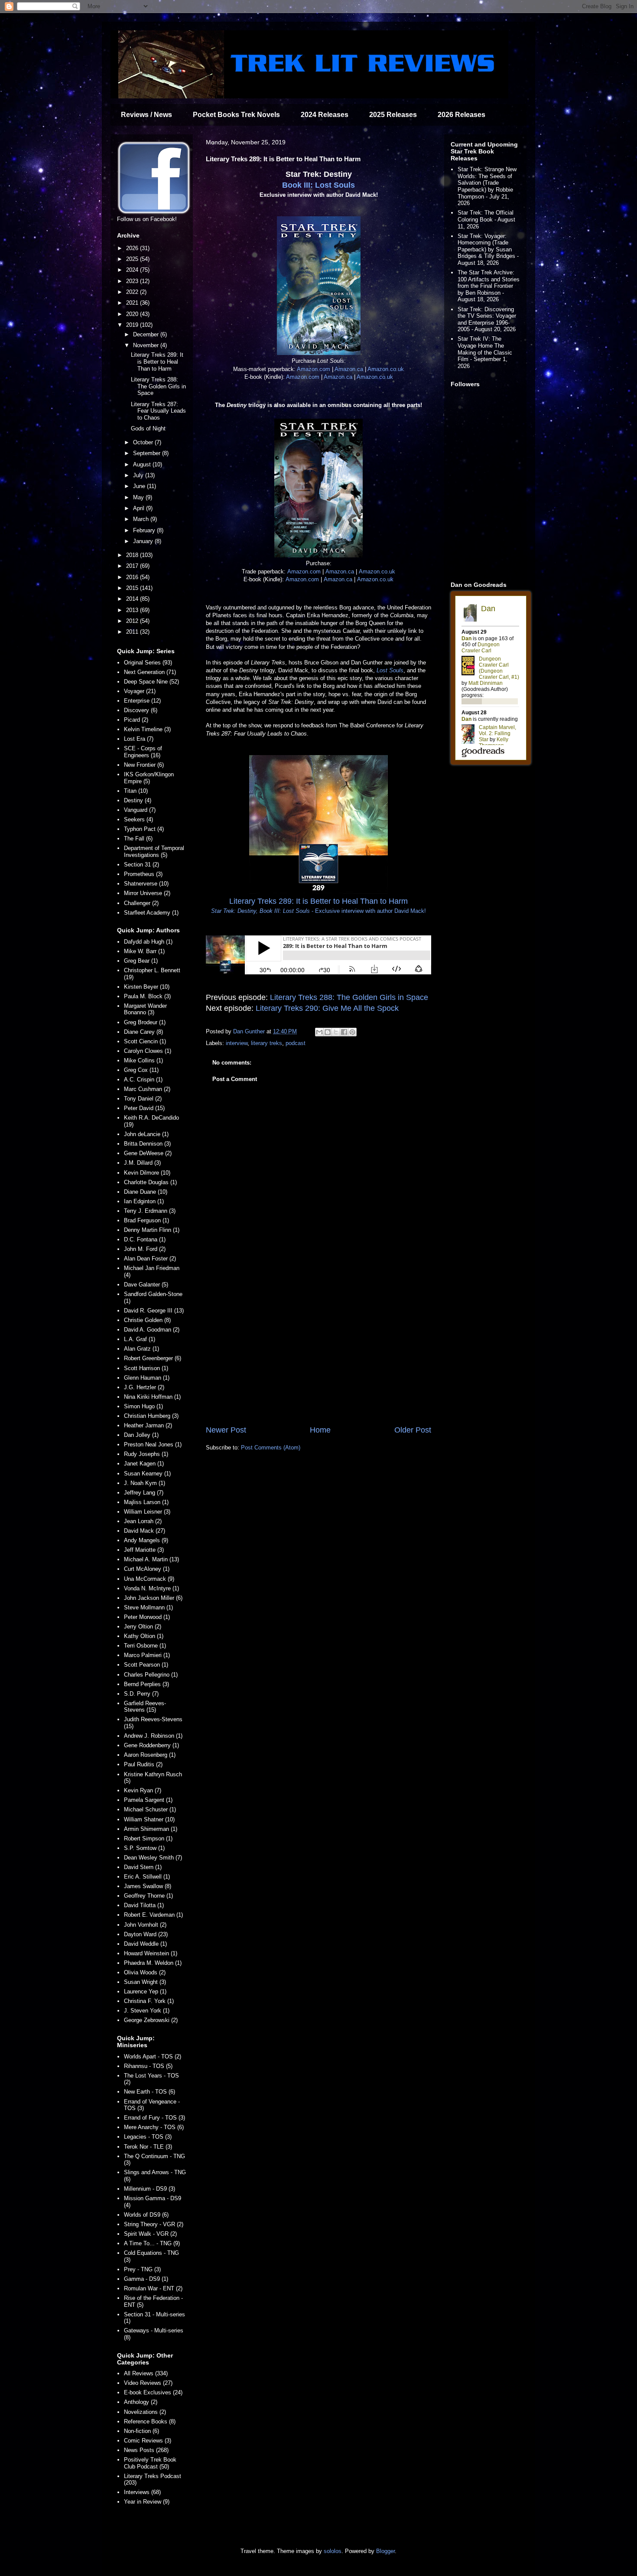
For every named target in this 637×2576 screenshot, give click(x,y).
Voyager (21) (140, 691)
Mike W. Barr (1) (144, 951)
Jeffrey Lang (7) (144, 1493)
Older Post (413, 1430)
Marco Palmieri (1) (147, 1655)
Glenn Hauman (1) (147, 1378)
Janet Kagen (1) (144, 1464)
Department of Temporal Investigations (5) (154, 852)
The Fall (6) (138, 839)
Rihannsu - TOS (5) (148, 2066)
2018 (133, 555)
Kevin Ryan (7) (143, 1790)
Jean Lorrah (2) (143, 1521)
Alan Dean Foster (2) (150, 1259)
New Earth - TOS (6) (149, 2092)
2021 (133, 303)
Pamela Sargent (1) (148, 1800)
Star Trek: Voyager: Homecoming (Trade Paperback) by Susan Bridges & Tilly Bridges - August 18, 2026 (488, 249)
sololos (333, 2551)
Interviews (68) (142, 2492)
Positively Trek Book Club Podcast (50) (150, 2463)
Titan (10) (136, 791)
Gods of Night (148, 428)
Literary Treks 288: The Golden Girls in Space (349, 997)
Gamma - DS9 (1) (146, 2279)
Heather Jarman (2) (148, 1425)
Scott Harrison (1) (146, 1368)
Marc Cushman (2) (147, 1089)
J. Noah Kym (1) (145, 1483)
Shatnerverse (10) (146, 884)
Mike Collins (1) (143, 1060)
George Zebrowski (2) (151, 2020)
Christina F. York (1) (149, 2001)
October (144, 442)
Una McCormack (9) (149, 1579)
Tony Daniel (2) (143, 1099)
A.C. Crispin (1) (143, 1080)
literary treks (266, 1043)
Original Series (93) (148, 663)
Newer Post (226, 1430)
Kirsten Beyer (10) (147, 987)
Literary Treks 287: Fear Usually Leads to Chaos (158, 411)
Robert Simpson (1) (148, 1838)
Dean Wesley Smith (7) (153, 1858)
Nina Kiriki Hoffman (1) (152, 1397)
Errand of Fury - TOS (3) (154, 2118)
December (147, 334)
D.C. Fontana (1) (145, 1239)
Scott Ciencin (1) (145, 1041)
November (147, 345)
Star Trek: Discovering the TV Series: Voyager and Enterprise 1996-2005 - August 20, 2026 (487, 319)
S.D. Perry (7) (141, 1694)
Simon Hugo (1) (143, 1406)
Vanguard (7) (140, 810)
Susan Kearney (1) (147, 1474)
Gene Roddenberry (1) (151, 1745)
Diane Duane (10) (146, 1192)
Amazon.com (314, 369)
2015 (133, 588)
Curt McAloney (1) (147, 1569)
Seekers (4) (138, 819)
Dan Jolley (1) (141, 1435)
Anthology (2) (141, 2402)
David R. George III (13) (154, 1311)
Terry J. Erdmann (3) (150, 1211)
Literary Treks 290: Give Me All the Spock (327, 1008)
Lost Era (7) (139, 739)
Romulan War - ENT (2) (153, 2288)
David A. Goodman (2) (152, 1330)
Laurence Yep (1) (145, 1991)
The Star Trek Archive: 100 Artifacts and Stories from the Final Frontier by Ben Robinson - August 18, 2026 (489, 286)
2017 (133, 566)
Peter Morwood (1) (147, 1617)
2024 (133, 270)
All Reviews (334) (146, 2373)
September (148, 453)
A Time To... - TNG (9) (152, 2243)
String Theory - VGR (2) (154, 2224)
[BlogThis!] (328, 1032)
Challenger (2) (141, 903)
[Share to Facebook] (344, 1032)
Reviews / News (146, 115)
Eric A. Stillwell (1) (147, 1877)
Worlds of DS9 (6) (146, 2215)
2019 (133, 325)
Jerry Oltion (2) (143, 1627)
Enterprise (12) (142, 701)
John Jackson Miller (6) (153, 1598)
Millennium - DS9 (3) (149, 2189)
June (140, 486)
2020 (133, 314)
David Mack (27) (145, 1531)
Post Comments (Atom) (271, 1448)
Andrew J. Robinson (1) (153, 1736)
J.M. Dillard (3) (142, 1163)
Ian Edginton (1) (144, 1201)
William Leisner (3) (147, 1512)
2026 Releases (461, 115)
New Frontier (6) (144, 765)
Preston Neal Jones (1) (153, 1444)
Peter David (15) (144, 1108)
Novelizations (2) (145, 2412)
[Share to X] (336, 1032)
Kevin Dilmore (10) (147, 1173)
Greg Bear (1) (141, 961)
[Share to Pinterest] (352, 1032)
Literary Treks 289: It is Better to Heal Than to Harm (157, 361)
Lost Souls (390, 670)
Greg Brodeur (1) (145, 1022)
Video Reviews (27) (148, 2383)
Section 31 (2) (141, 865)
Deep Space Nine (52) (151, 682)
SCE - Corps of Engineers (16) (143, 752)
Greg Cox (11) (141, 1070)
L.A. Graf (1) (140, 1339)
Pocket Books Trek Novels (236, 115)
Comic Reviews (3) (148, 2441)
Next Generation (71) (150, 672)
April (140, 508)
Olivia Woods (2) (145, 1972)
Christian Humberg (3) (151, 1416)
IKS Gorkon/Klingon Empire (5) (149, 778)
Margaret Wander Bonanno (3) (145, 1009)
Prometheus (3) (143, 874)
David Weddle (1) (145, 1944)
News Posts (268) (146, 2450)
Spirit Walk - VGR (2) (150, 2234)
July (139, 475)
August (143, 464)
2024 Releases (325, 115)
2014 (133, 599)
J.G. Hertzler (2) (144, 1387)
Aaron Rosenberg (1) (150, 1755)
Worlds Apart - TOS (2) (153, 2057)
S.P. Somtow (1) (144, 1848)
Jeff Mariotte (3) (144, 1550)
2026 (133, 248)
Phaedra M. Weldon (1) (153, 1963)
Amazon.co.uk (386, 369)
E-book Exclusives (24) (153, 2392)
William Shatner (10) (149, 1819)
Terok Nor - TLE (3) (148, 2147)
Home (320, 1430)
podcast (296, 1043)
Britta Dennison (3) (147, 1144)
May (139, 497)
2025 (133, 259)
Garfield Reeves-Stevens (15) (145, 1707)
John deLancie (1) (146, 1134)
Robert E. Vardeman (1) (153, 1915)
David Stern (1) (143, 1867)
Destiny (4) (138, 800)
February (145, 530)
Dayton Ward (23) (146, 1934)
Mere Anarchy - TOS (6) (154, 2127)
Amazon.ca (349, 369)
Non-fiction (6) (141, 2431)
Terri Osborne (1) (145, 1646)
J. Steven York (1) (147, 2011)
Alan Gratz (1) (141, 1349)
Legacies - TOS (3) (148, 2137)
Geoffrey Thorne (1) (148, 1896)
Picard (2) (136, 720)
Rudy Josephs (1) (146, 1454)
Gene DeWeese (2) (148, 1153)
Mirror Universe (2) (147, 893)
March (142, 519)
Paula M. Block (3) (147, 996)
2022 (133, 292)
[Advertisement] (318, 1353)
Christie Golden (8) (147, 1320)
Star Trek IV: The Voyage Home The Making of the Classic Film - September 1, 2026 (485, 352)
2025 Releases (393, 115)
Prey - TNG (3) (142, 2269)
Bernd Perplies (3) (146, 1684)
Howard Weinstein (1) (151, 1953)
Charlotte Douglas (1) (150, 1182)
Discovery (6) (141, 710)
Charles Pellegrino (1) (151, 1675)
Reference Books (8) (150, 2421)
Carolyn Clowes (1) (148, 1051)
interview (237, 1043)
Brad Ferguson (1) (146, 1220)
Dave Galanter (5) (146, 1285)
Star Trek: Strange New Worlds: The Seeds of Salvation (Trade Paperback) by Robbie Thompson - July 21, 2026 (487, 186)
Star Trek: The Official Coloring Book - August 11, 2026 (486, 219)
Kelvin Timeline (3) (147, 729)
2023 (133, 281)
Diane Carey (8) (143, 1032)
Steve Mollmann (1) (148, 1607)
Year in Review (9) (147, 2502)
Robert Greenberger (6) (153, 1358)
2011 (133, 632)
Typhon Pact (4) (144, 829)
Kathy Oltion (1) (144, 1636)
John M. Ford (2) (145, 1249)
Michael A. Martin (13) (151, 1559)
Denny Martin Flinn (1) (152, 1230)
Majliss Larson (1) (146, 1502)
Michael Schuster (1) (150, 1809)
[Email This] (319, 1032)
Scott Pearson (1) (146, 1665)
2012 (133, 621)
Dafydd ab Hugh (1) (148, 942)
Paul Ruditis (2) (143, 1764)
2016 (133, 577)
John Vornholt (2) (145, 1925)
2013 (133, 610)
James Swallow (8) (148, 1886)
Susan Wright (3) (145, 1982)
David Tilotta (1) (144, 1905)
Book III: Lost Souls (318, 185)
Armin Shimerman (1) (151, 1829)
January (144, 541)
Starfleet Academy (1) (151, 913)
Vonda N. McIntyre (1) (151, 1588)
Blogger (385, 2551)
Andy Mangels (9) (146, 1540)
